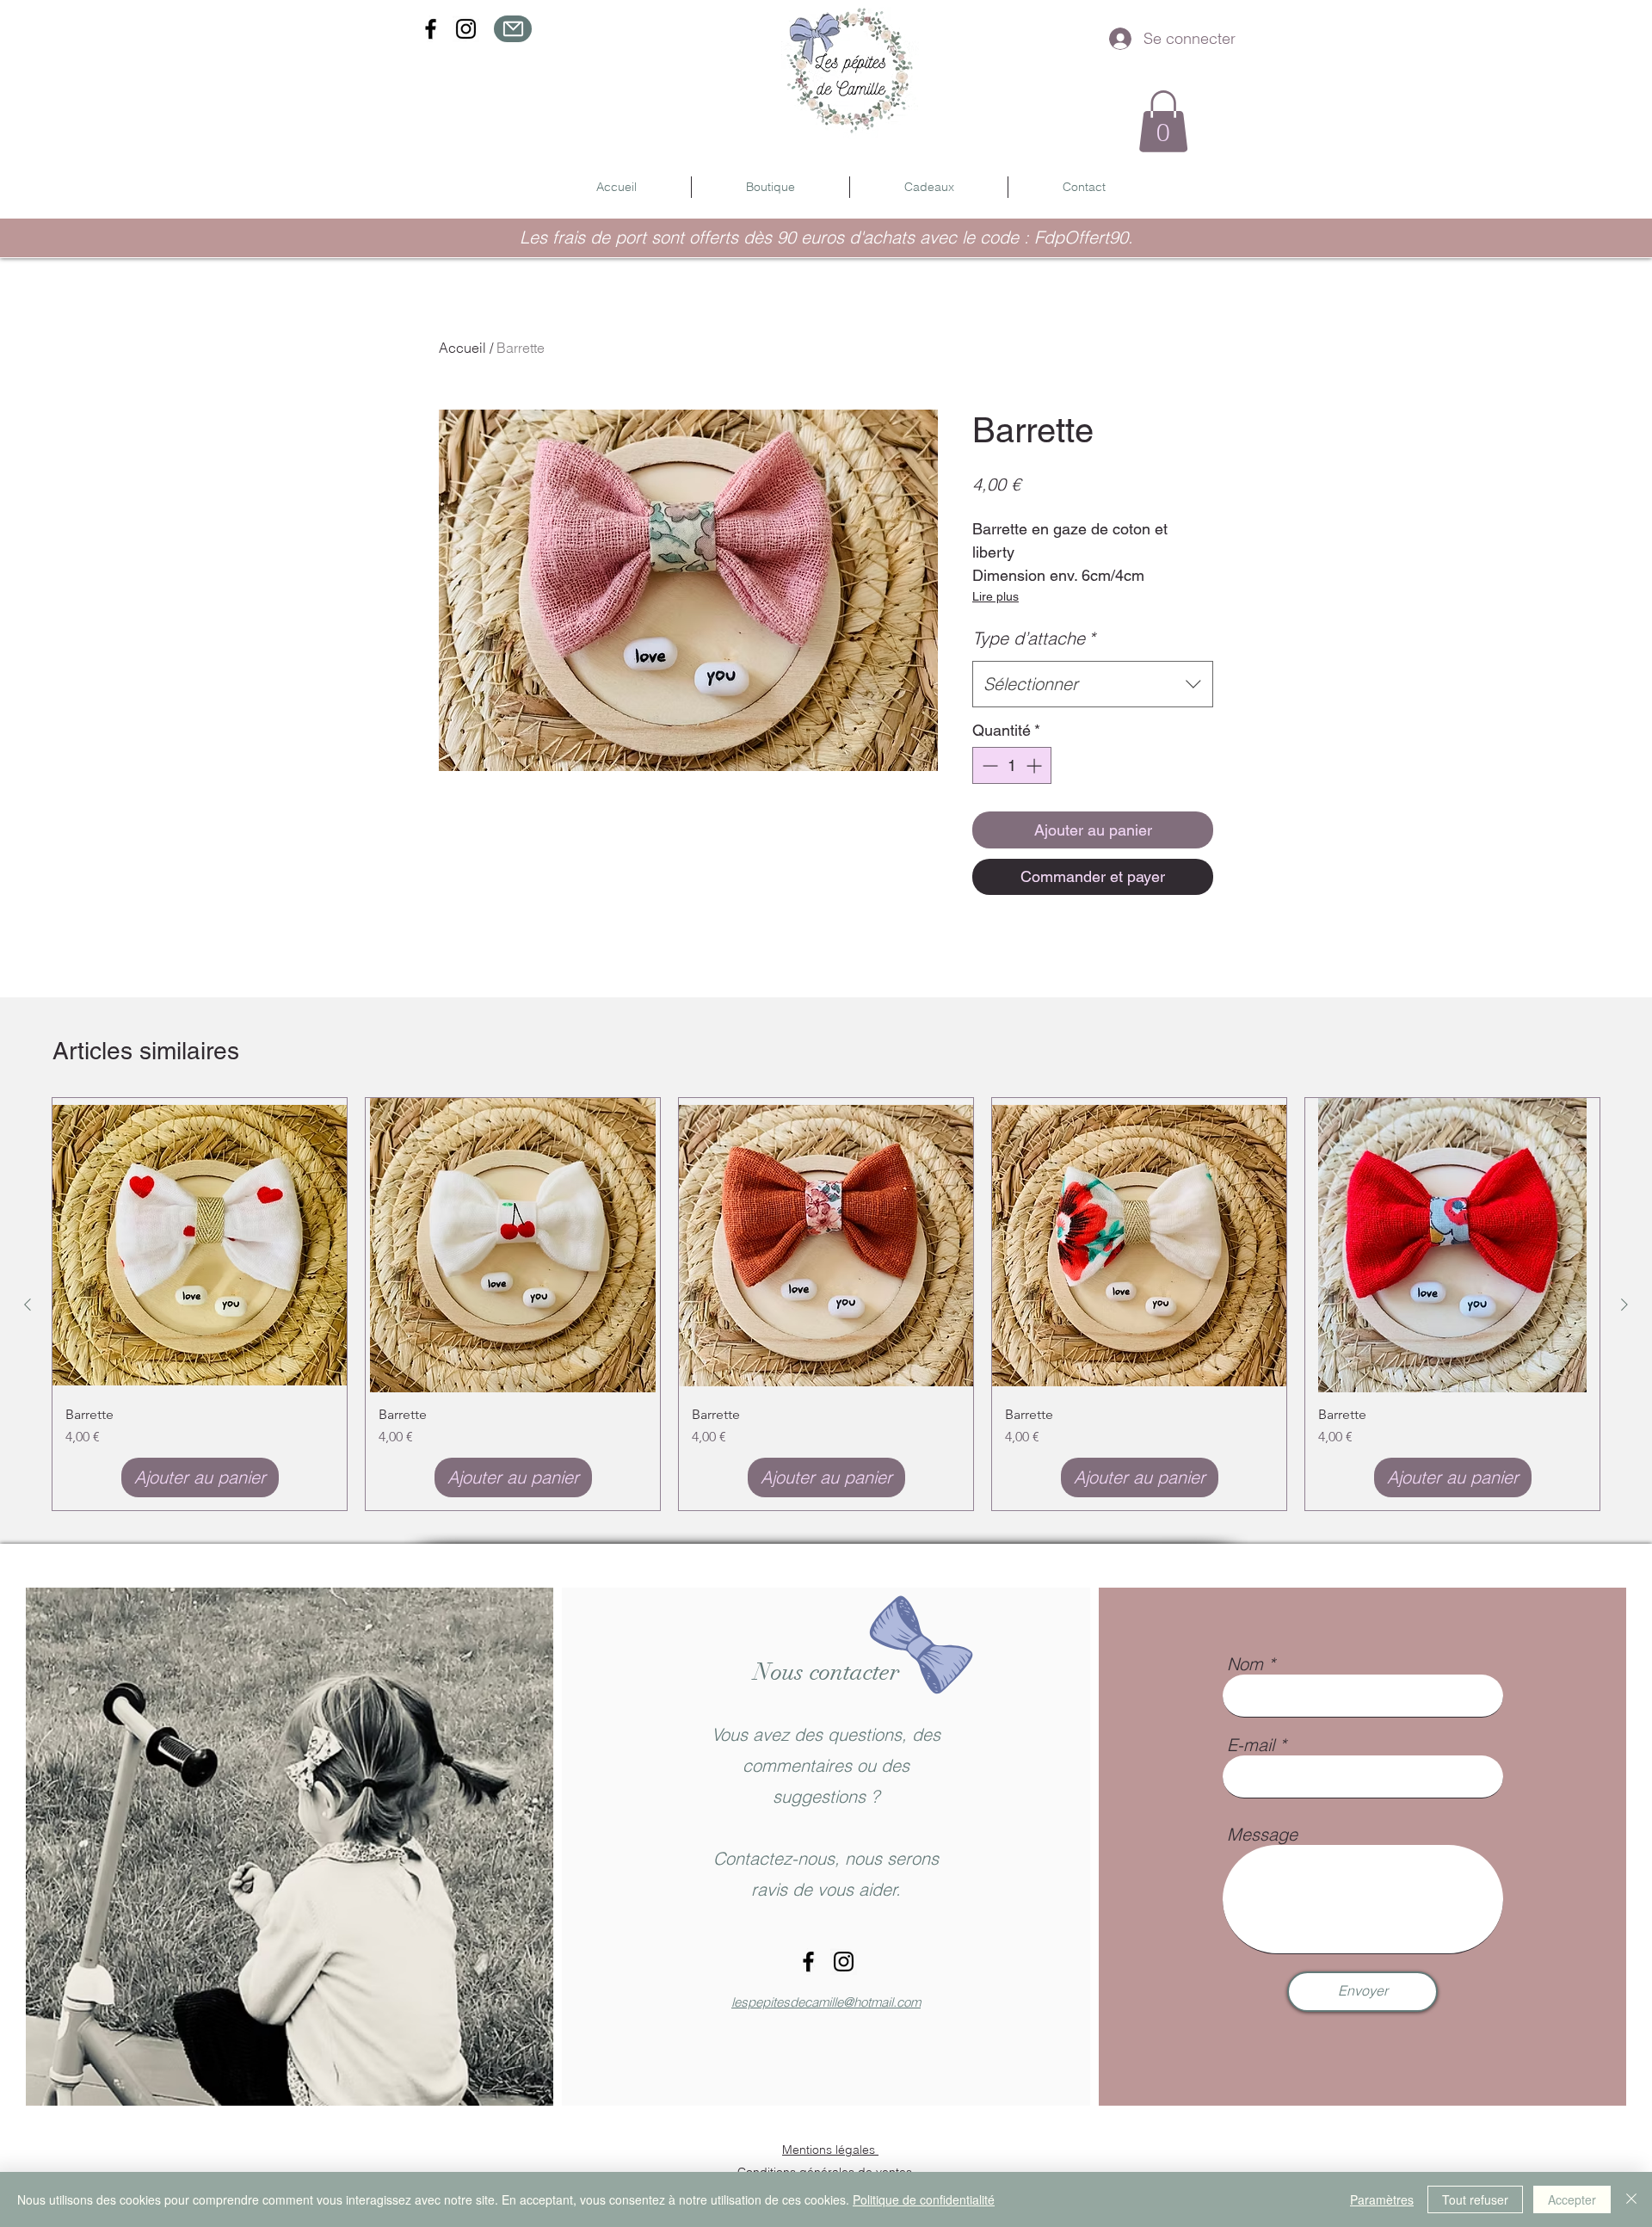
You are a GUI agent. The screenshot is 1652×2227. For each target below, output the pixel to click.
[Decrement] (988, 765)
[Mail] (513, 29)
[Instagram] (466, 29)
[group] (826, 1304)
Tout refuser (1475, 2199)
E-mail (1251, 1745)
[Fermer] (1631, 2199)
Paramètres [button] (1382, 2199)
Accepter (1572, 2199)
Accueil (462, 348)
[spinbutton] (1012, 765)
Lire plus (996, 596)
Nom (1245, 1664)
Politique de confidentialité (924, 2199)
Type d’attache (1034, 638)
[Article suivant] (1624, 1305)
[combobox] (1093, 684)
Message (1262, 1835)
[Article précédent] (28, 1305)
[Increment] (1036, 765)
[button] (1163, 121)
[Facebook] (431, 29)
